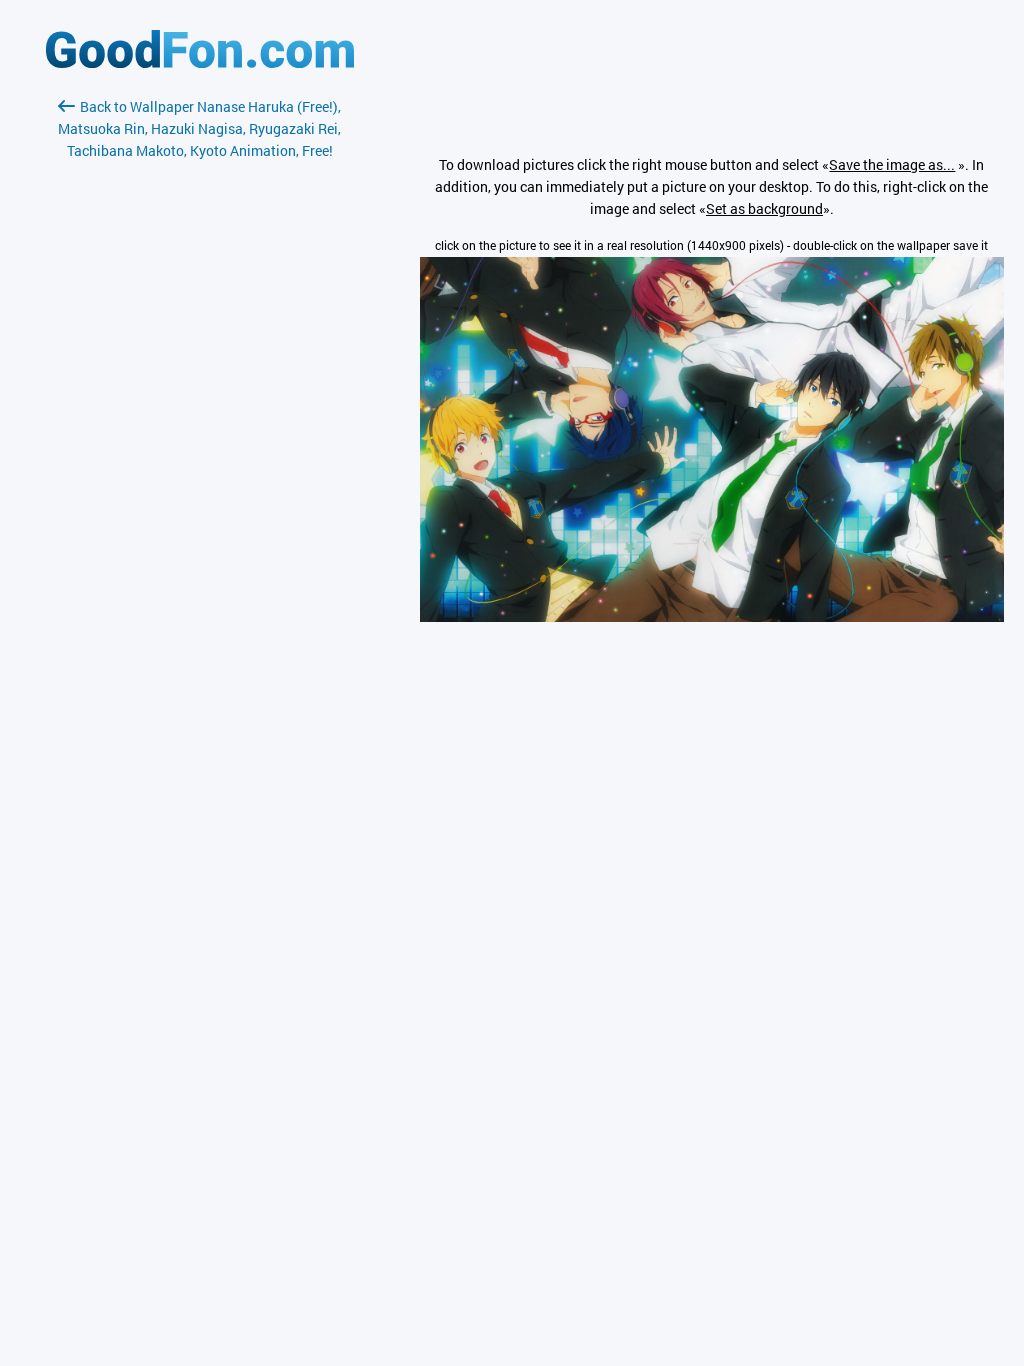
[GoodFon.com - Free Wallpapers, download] (200, 62)
